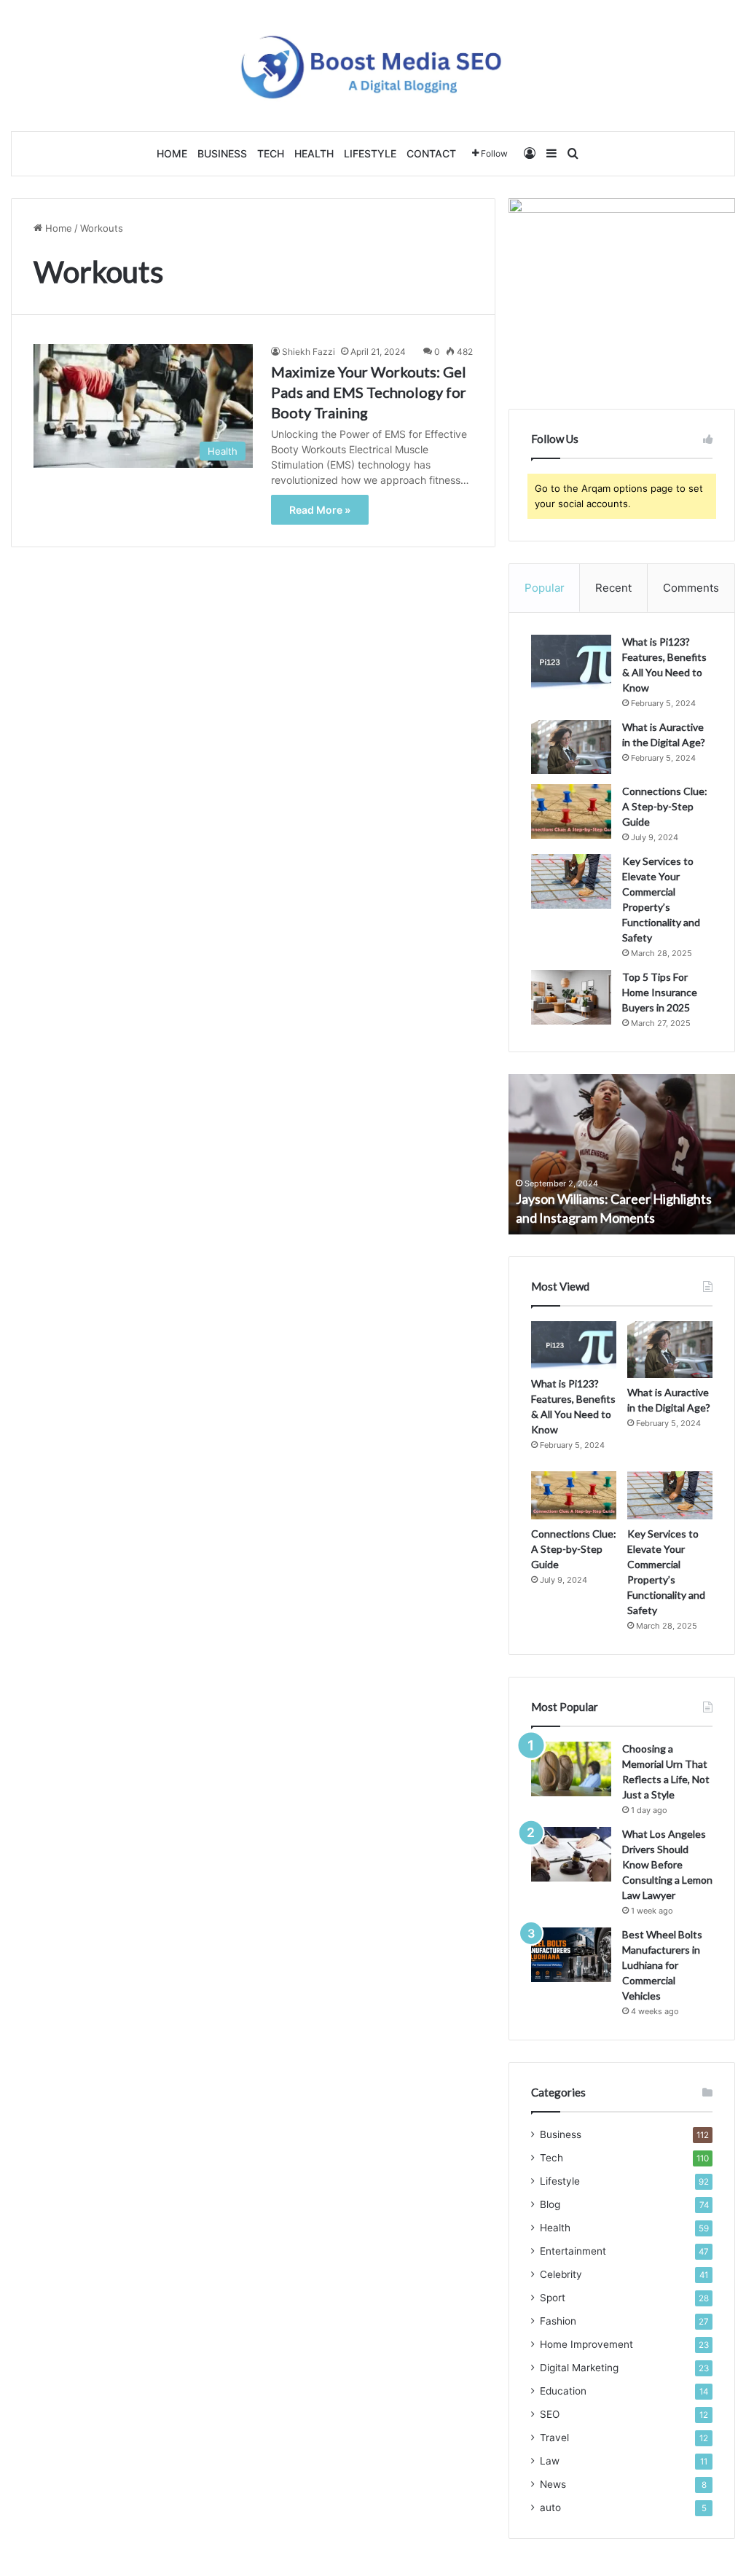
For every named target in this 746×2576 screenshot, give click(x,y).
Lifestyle (370, 153)
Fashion (558, 2321)
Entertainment (573, 2251)
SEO (550, 2414)
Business (222, 153)
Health (314, 153)
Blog (550, 2204)
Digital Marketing (579, 2368)
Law (550, 2461)
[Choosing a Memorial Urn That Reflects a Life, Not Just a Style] (571, 1769)
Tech (271, 153)
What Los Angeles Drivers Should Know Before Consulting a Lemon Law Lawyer (667, 1864)
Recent (613, 588)
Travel (554, 2438)
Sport (553, 2298)
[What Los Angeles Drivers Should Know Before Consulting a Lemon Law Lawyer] (571, 1854)
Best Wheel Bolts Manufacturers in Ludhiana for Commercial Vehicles (662, 1965)
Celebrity (561, 2274)
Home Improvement (586, 2344)
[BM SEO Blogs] (373, 66)
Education (563, 2391)
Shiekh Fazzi (309, 352)
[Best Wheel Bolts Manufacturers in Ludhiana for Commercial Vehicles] (571, 1955)
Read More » (320, 510)
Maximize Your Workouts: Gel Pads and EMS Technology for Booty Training (369, 392)
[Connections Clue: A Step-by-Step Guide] (571, 811)
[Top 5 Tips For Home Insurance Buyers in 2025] (571, 997)
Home (172, 153)
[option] (622, 1154)
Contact (431, 153)
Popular (545, 588)
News (553, 2484)
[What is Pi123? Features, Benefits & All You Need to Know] (571, 662)
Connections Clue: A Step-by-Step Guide (665, 806)
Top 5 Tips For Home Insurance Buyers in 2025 (660, 992)
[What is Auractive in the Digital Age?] (571, 747)
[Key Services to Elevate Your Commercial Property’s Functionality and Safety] (571, 881)
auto (550, 2508)
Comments (691, 588)
